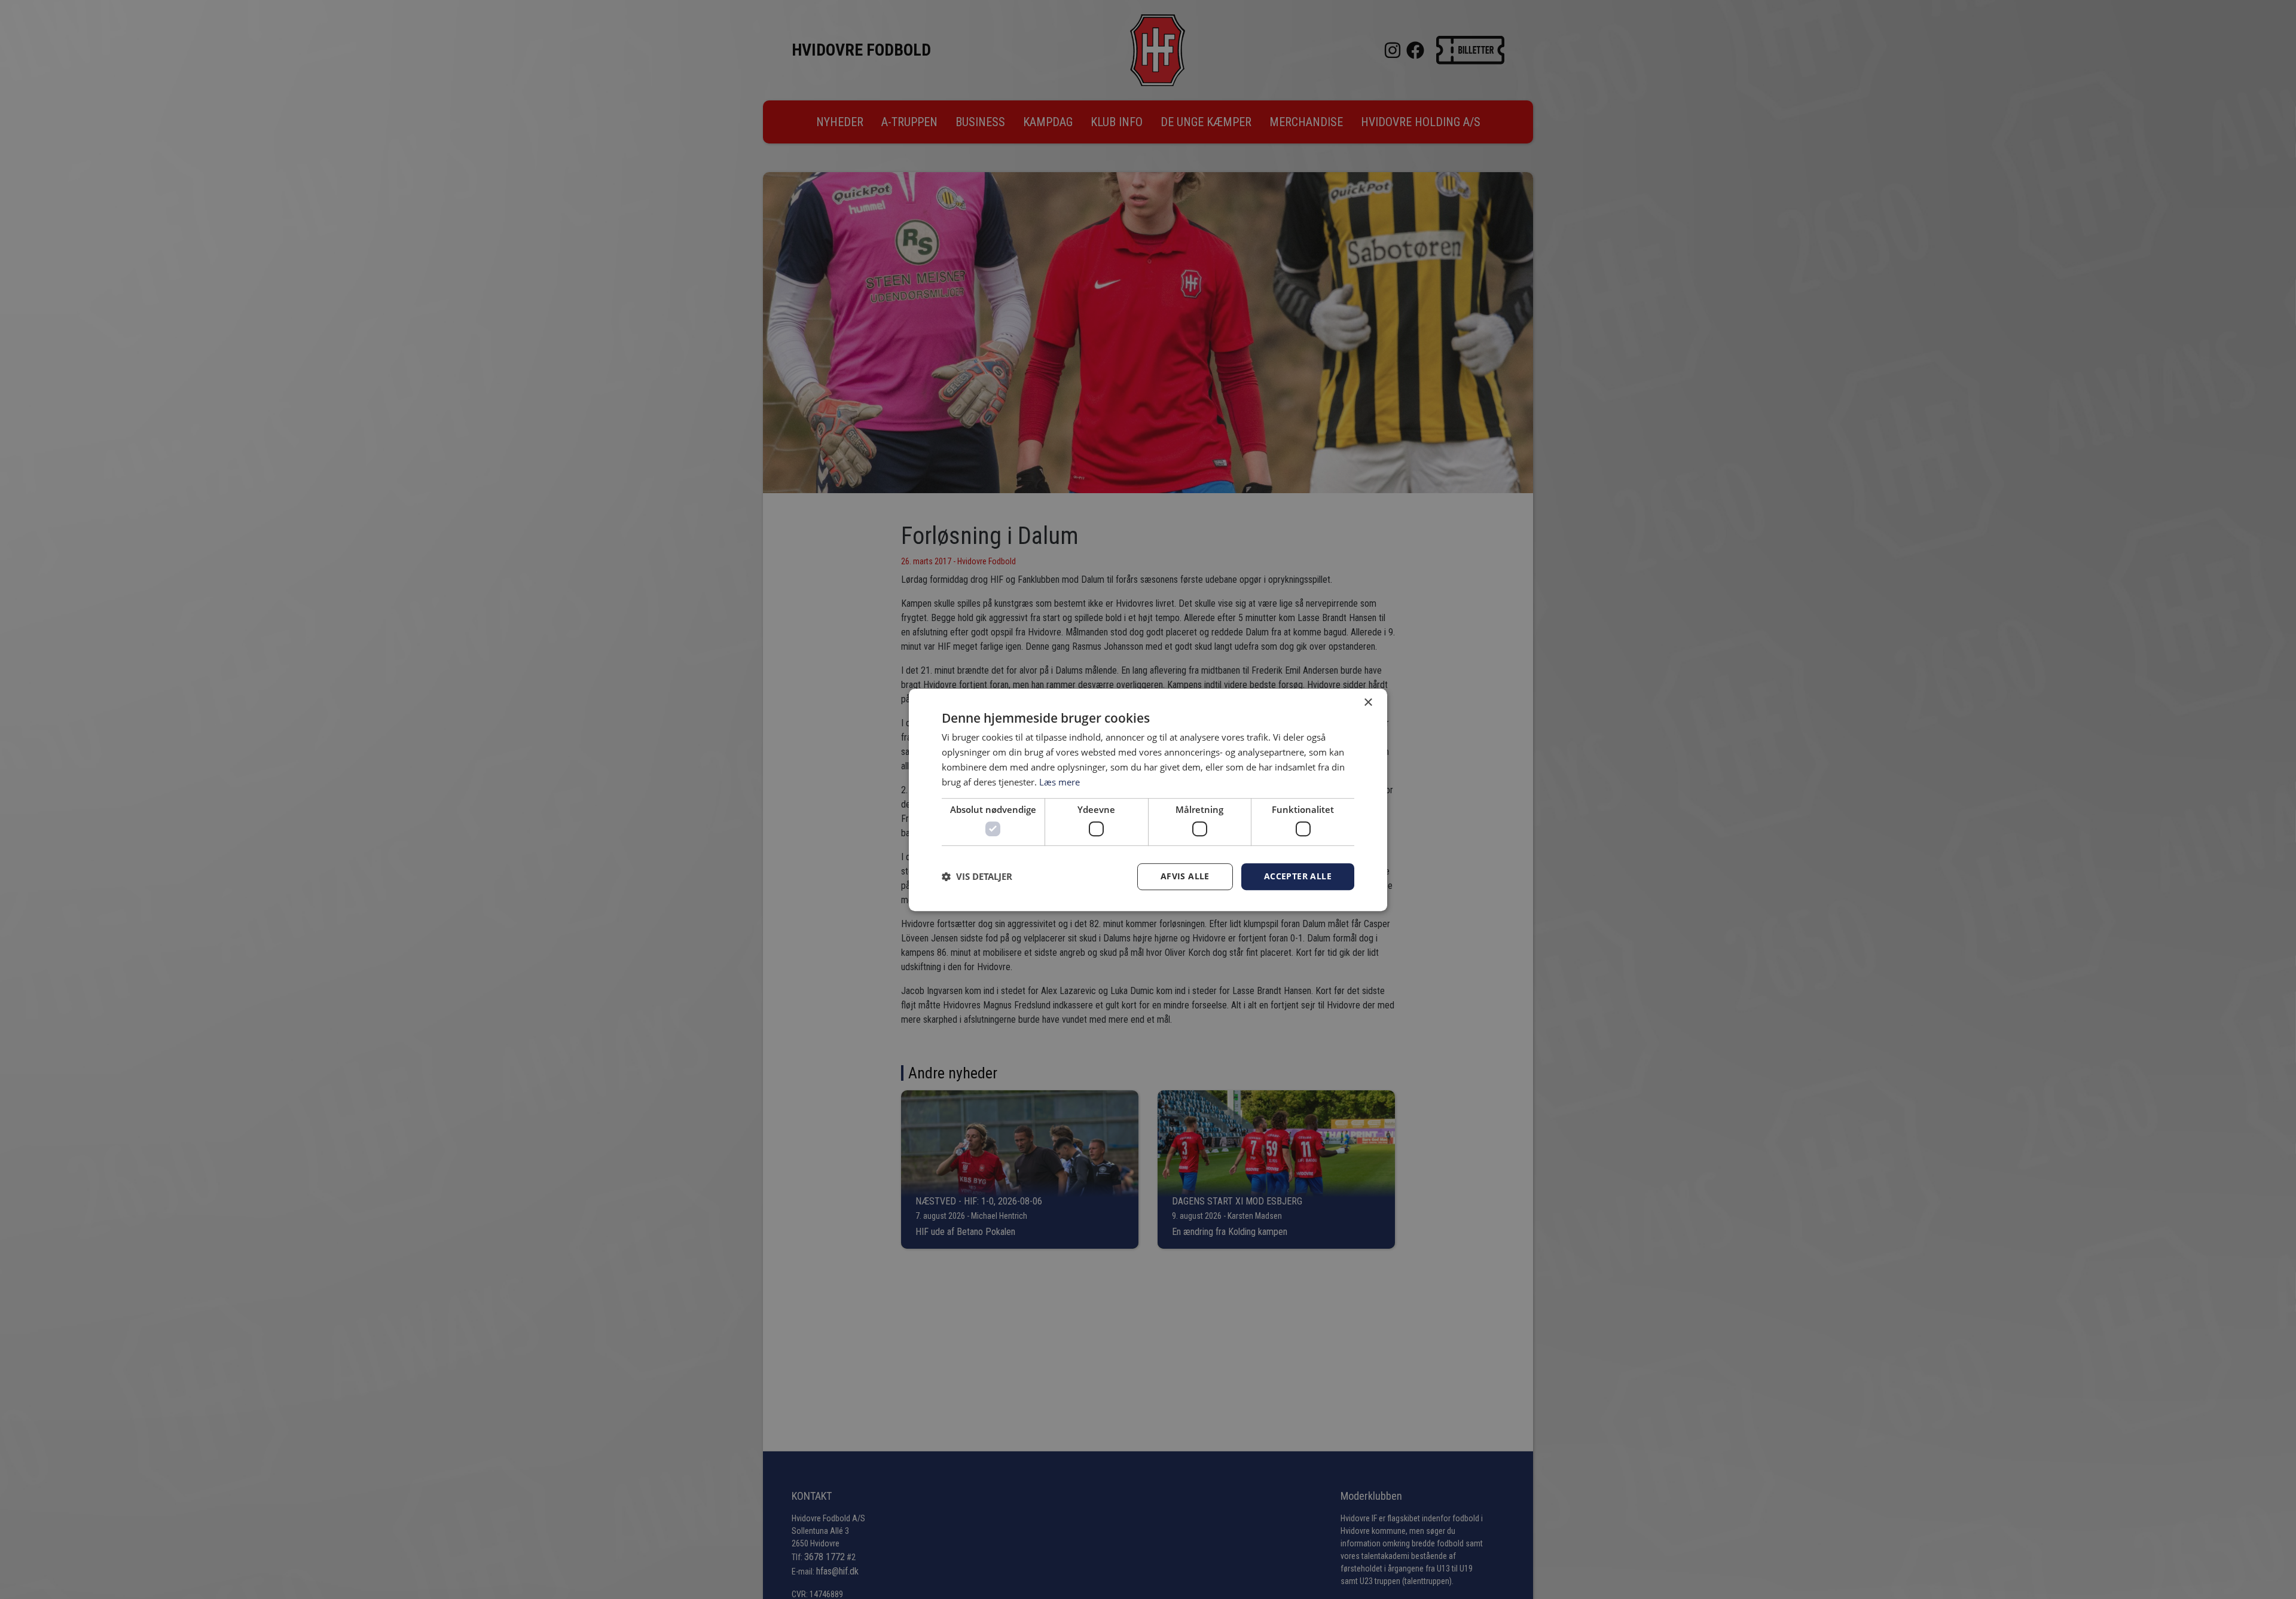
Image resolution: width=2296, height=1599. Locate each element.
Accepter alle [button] (1298, 876)
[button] (977, 876)
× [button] (1368, 703)
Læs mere (1060, 781)
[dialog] (1148, 800)
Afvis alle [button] (1185, 876)
